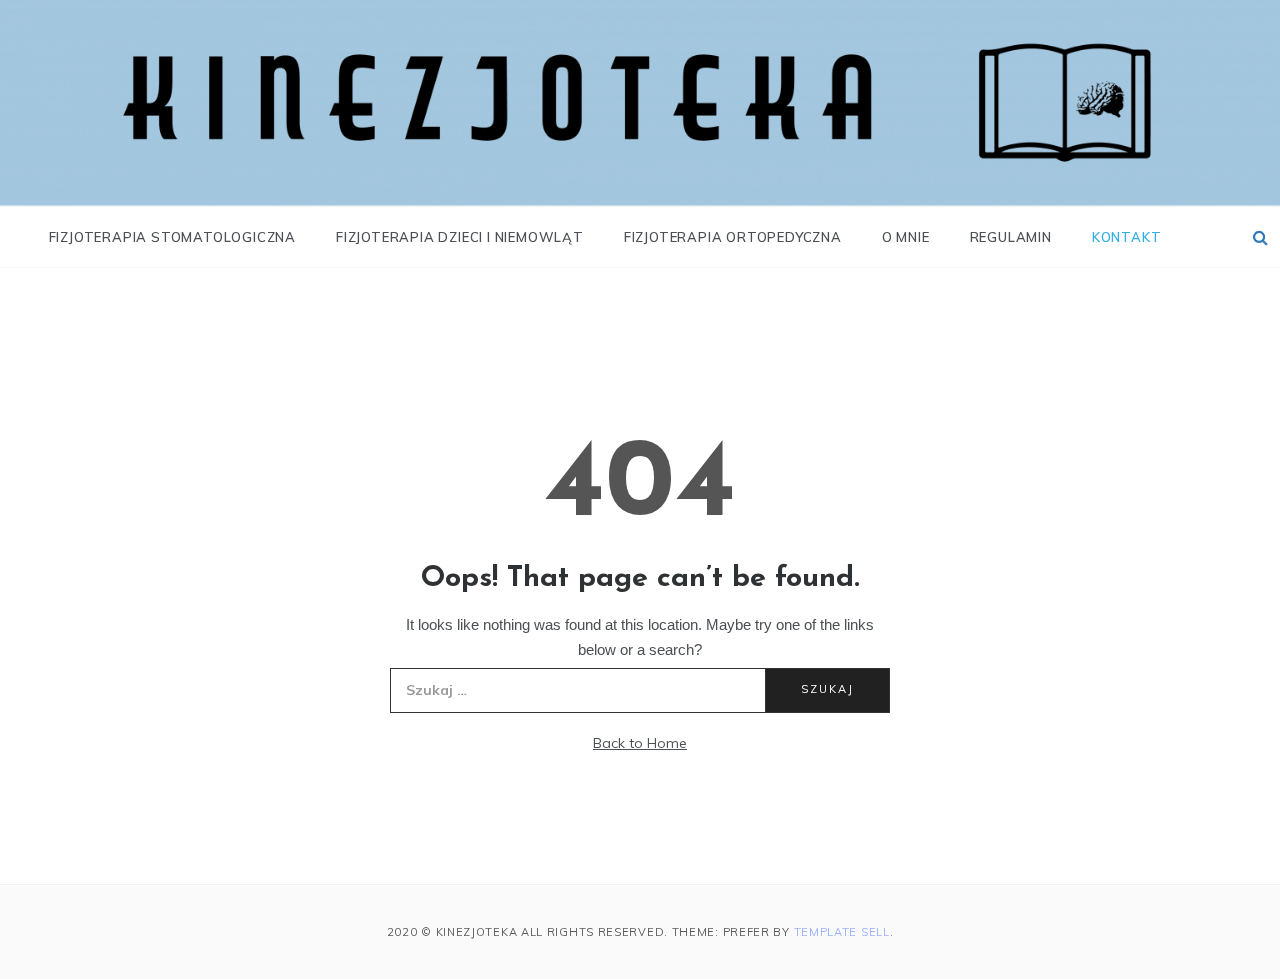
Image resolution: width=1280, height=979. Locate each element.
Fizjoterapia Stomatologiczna (172, 237)
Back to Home (640, 743)
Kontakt (1127, 237)
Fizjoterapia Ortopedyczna (733, 237)
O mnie (906, 237)
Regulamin (1011, 237)
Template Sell (842, 932)
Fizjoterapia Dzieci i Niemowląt (460, 237)
